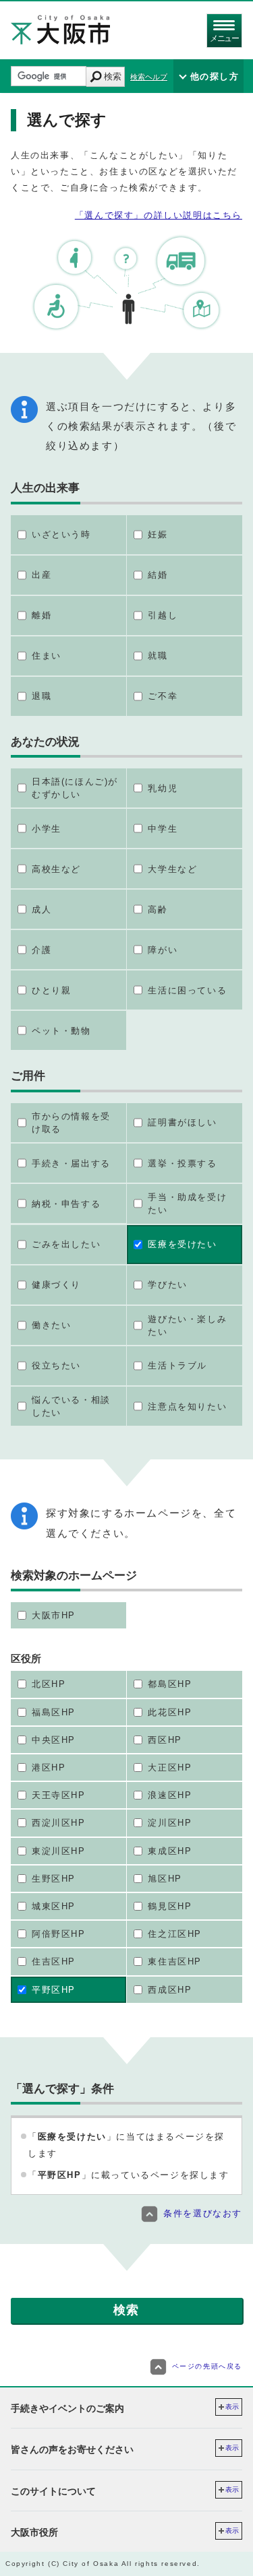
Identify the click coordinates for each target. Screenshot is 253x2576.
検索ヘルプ (149, 77)
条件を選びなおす (203, 2213)
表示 (232, 2407)
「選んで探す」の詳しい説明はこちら (159, 215)
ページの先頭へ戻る (207, 2366)
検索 (113, 76)
